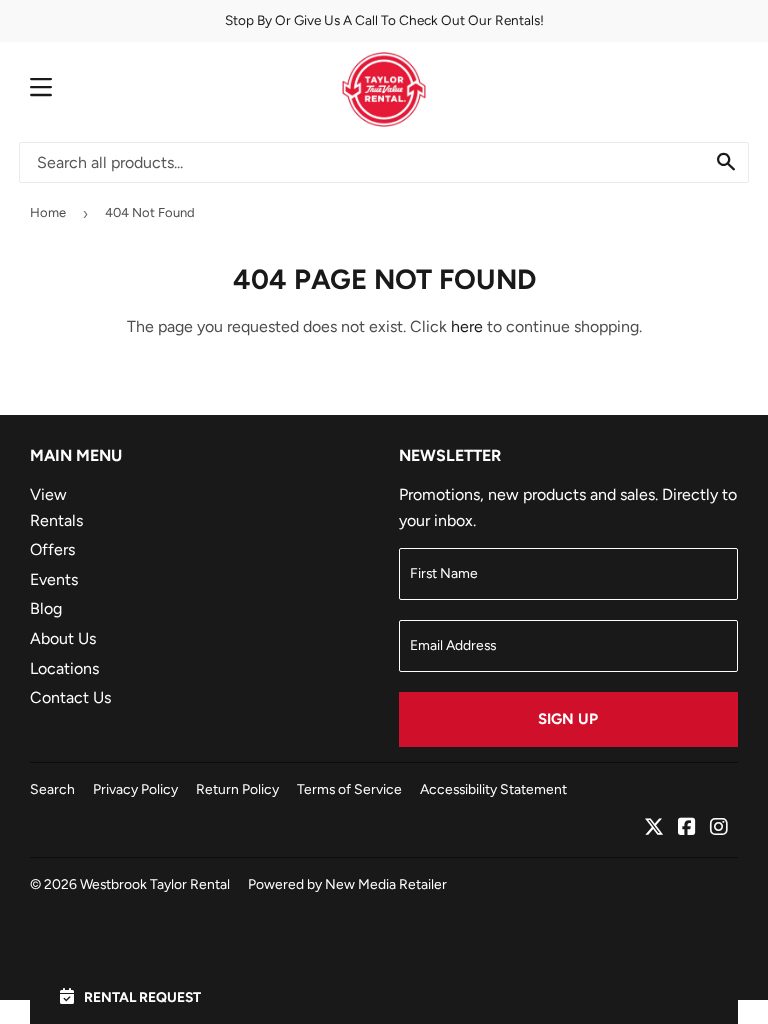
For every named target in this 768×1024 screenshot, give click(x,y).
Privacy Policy (135, 789)
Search (52, 789)
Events (54, 579)
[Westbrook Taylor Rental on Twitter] (654, 828)
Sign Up (568, 719)
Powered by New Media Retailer (347, 884)
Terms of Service (349, 789)
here (467, 326)
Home (48, 212)
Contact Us (70, 697)
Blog (46, 608)
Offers (52, 549)
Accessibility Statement (493, 789)
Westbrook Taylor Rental (155, 884)
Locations (64, 668)
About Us (63, 638)
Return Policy (237, 789)
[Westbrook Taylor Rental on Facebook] (687, 828)
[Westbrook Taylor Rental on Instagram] (719, 828)
